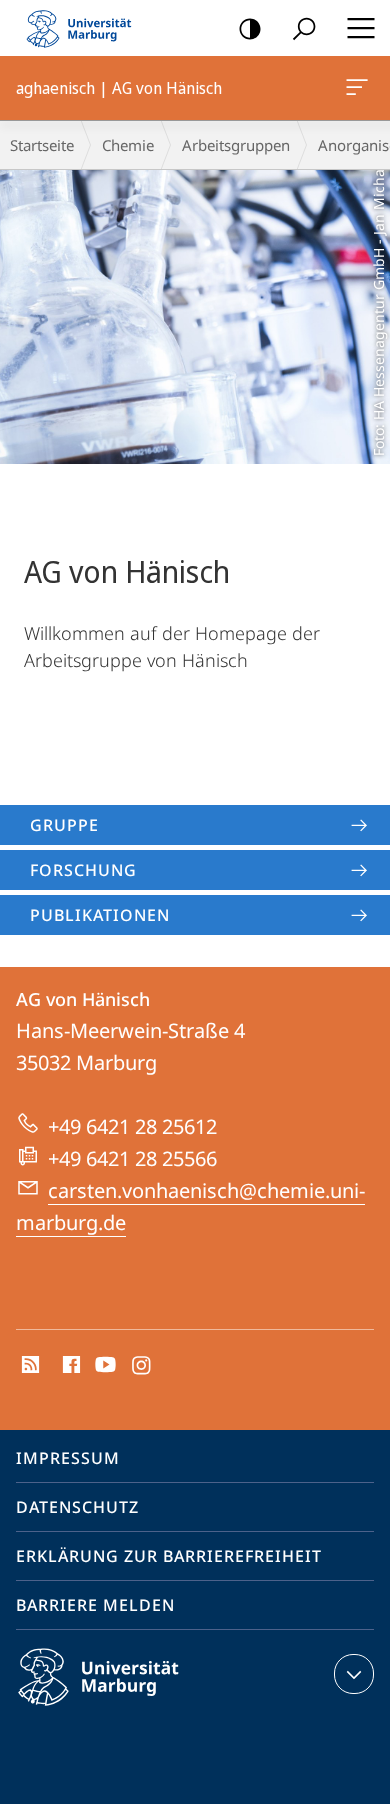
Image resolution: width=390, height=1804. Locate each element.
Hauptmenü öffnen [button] (360, 28)
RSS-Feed (28, 1366)
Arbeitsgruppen (236, 145)
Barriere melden (95, 1605)
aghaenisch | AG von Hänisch (360, 88)
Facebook (69, 1366)
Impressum (68, 1458)
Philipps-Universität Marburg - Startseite (85, 28)
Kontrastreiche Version (250, 28)
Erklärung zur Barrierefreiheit (169, 1556)
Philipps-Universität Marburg (133, 1709)
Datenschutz (77, 1507)
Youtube (103, 1366)
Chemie (128, 145)
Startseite (42, 145)
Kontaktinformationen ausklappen (354, 1674)
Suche (304, 28)
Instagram (142, 1366)
